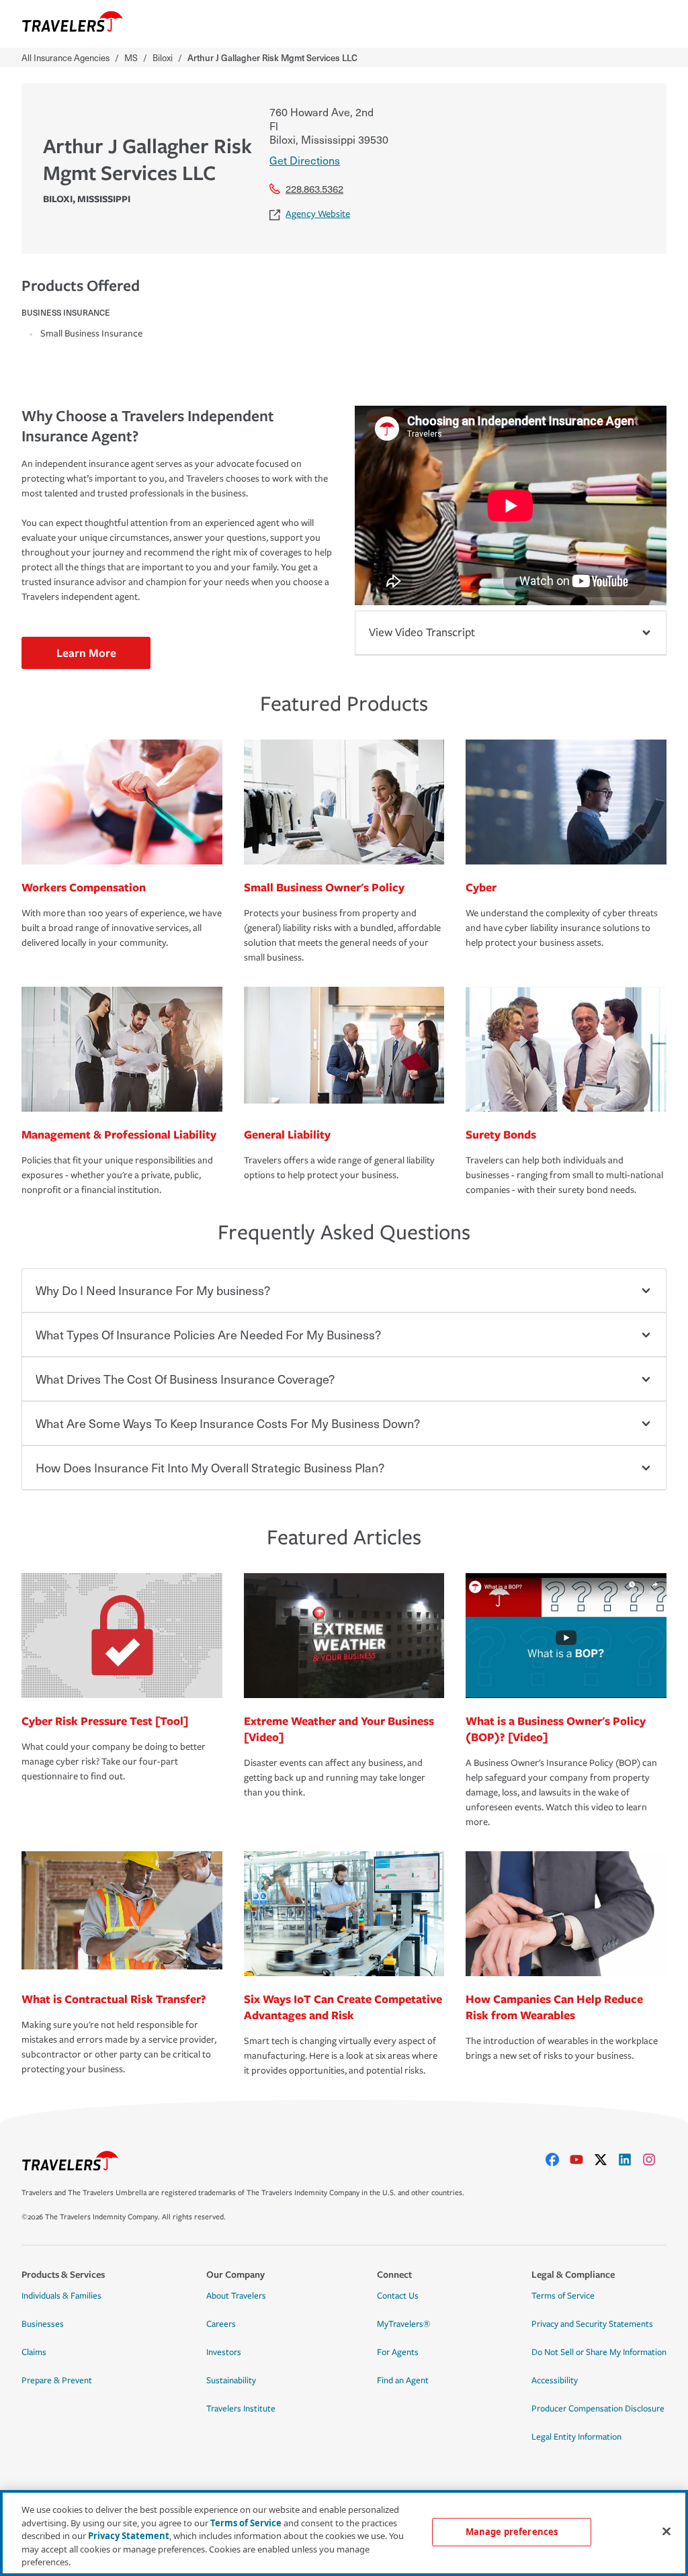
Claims (34, 2352)
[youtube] (582, 2160)
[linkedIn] (630, 2160)
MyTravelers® (403, 2324)
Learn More (86, 653)
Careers (221, 2324)
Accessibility (555, 2381)
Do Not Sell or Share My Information (599, 2352)
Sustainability (231, 2381)
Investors (224, 2352)
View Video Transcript (422, 632)
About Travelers (236, 2296)
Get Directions (305, 160)
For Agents (398, 2352)
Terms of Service (563, 2296)
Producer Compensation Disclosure (598, 2409)
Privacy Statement (129, 2536)
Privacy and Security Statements (592, 2324)
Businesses (43, 2324)
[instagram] (654, 2160)
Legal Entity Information (576, 2437)
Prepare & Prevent (57, 2381)
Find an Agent (403, 2381)
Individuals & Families (61, 2296)
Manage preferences (512, 2532)
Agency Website (318, 214)
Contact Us (398, 2296)
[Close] (666, 2532)
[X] (606, 2160)
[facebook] (558, 2160)
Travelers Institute (241, 2409)
